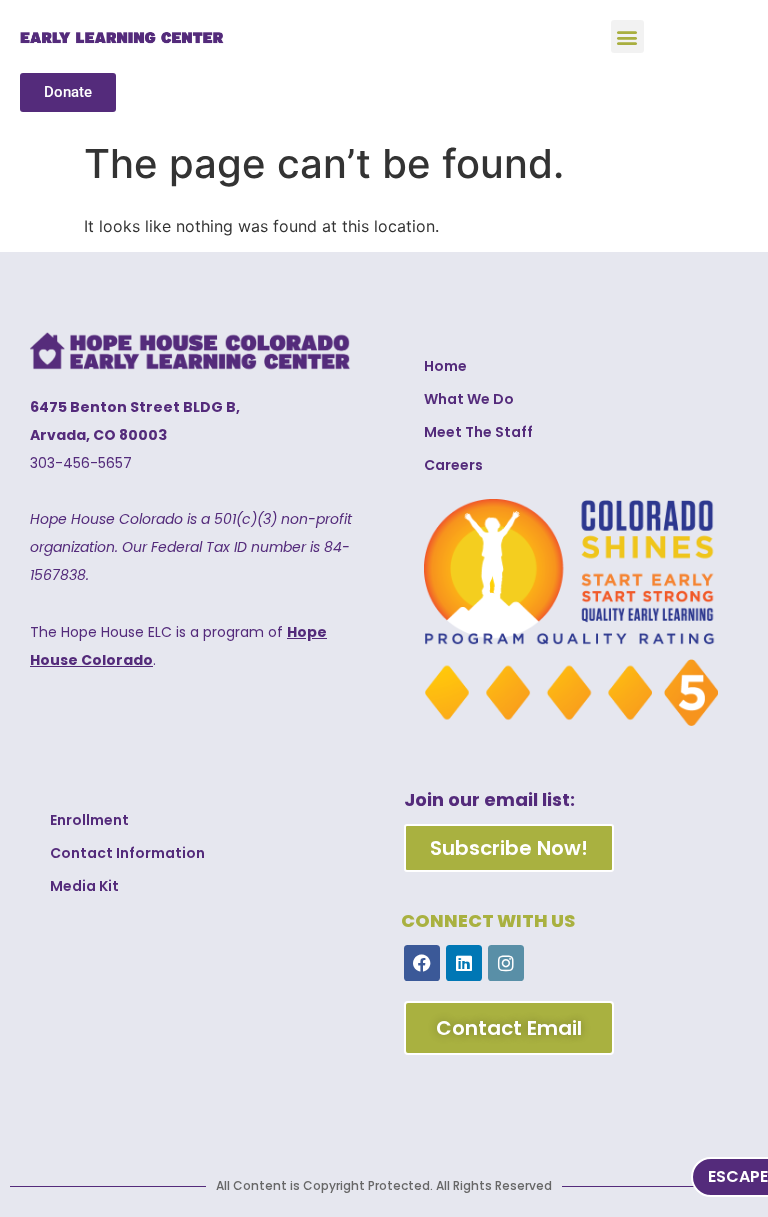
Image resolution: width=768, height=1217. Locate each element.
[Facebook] (422, 963)
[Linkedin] (464, 963)
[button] (627, 36)
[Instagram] (506, 963)
